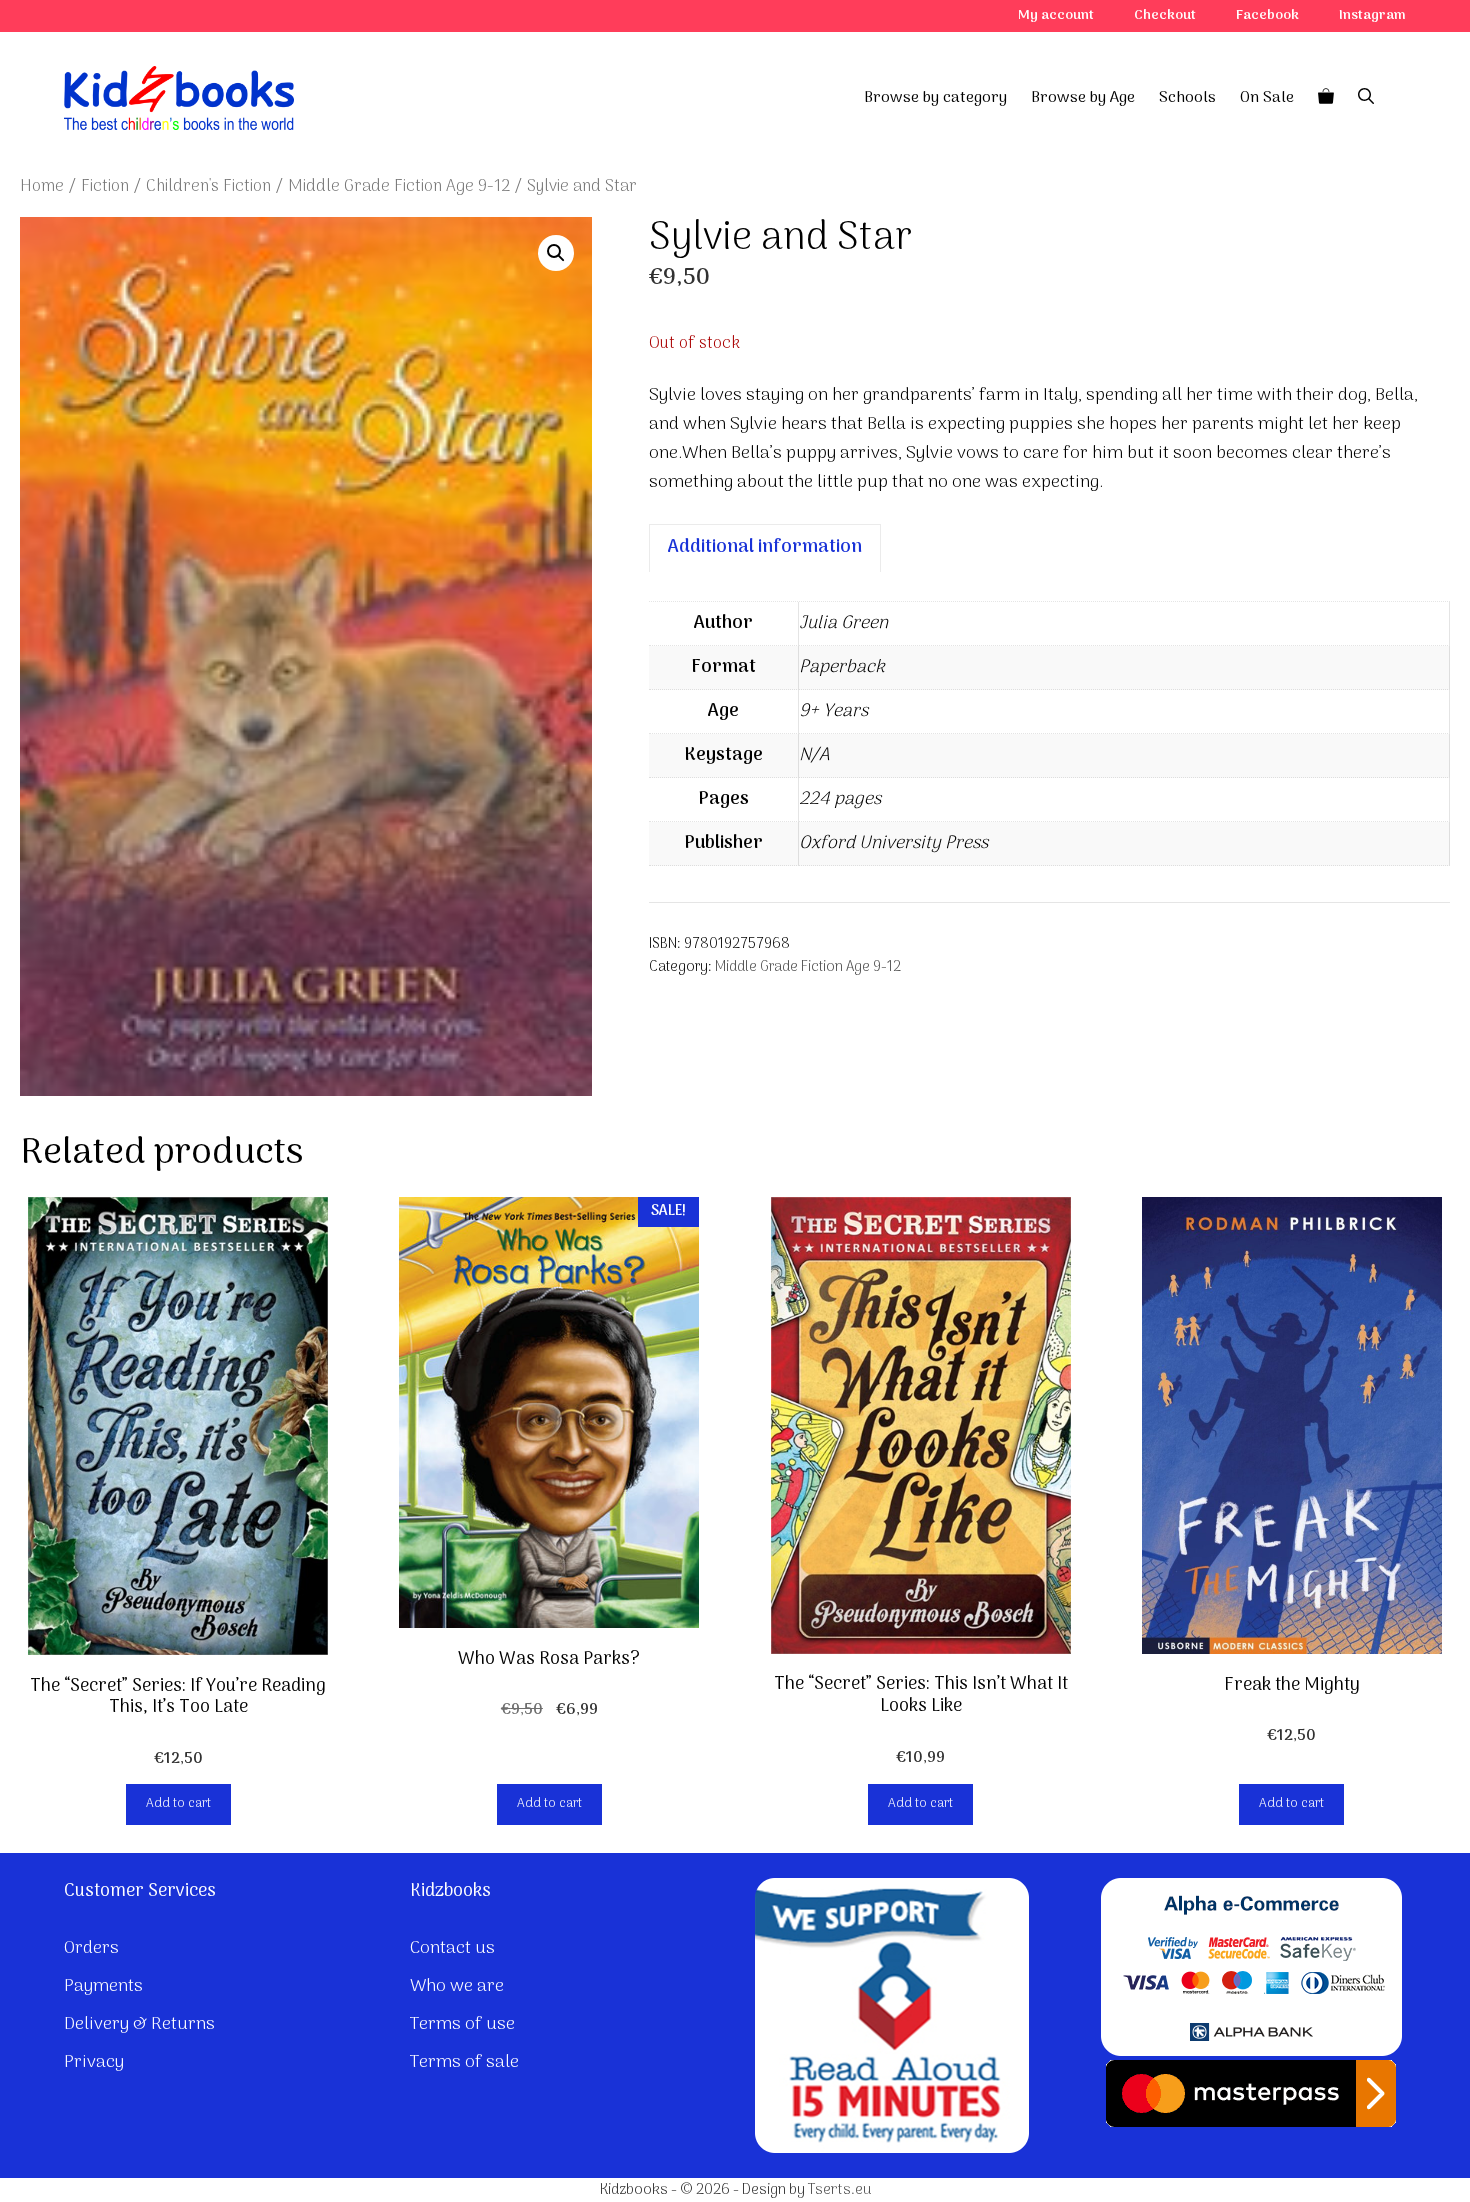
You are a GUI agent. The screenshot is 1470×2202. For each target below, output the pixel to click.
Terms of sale (464, 2062)
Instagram (1372, 15)
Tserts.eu (839, 2190)
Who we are (457, 1986)
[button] (556, 253)
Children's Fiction (208, 186)
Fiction (105, 186)
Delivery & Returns (139, 2024)
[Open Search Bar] (1366, 98)
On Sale (1267, 98)
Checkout (1165, 15)
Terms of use (462, 2024)
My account (1056, 15)
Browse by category (935, 98)
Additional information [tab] (765, 547)
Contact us (452, 1948)
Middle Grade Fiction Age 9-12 (399, 186)
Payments (103, 1986)
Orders (91, 1948)
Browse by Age (1083, 98)
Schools (1187, 98)
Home (42, 186)
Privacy (94, 2062)
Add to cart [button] (178, 1803)
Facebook (1267, 15)
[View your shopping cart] (1326, 98)
